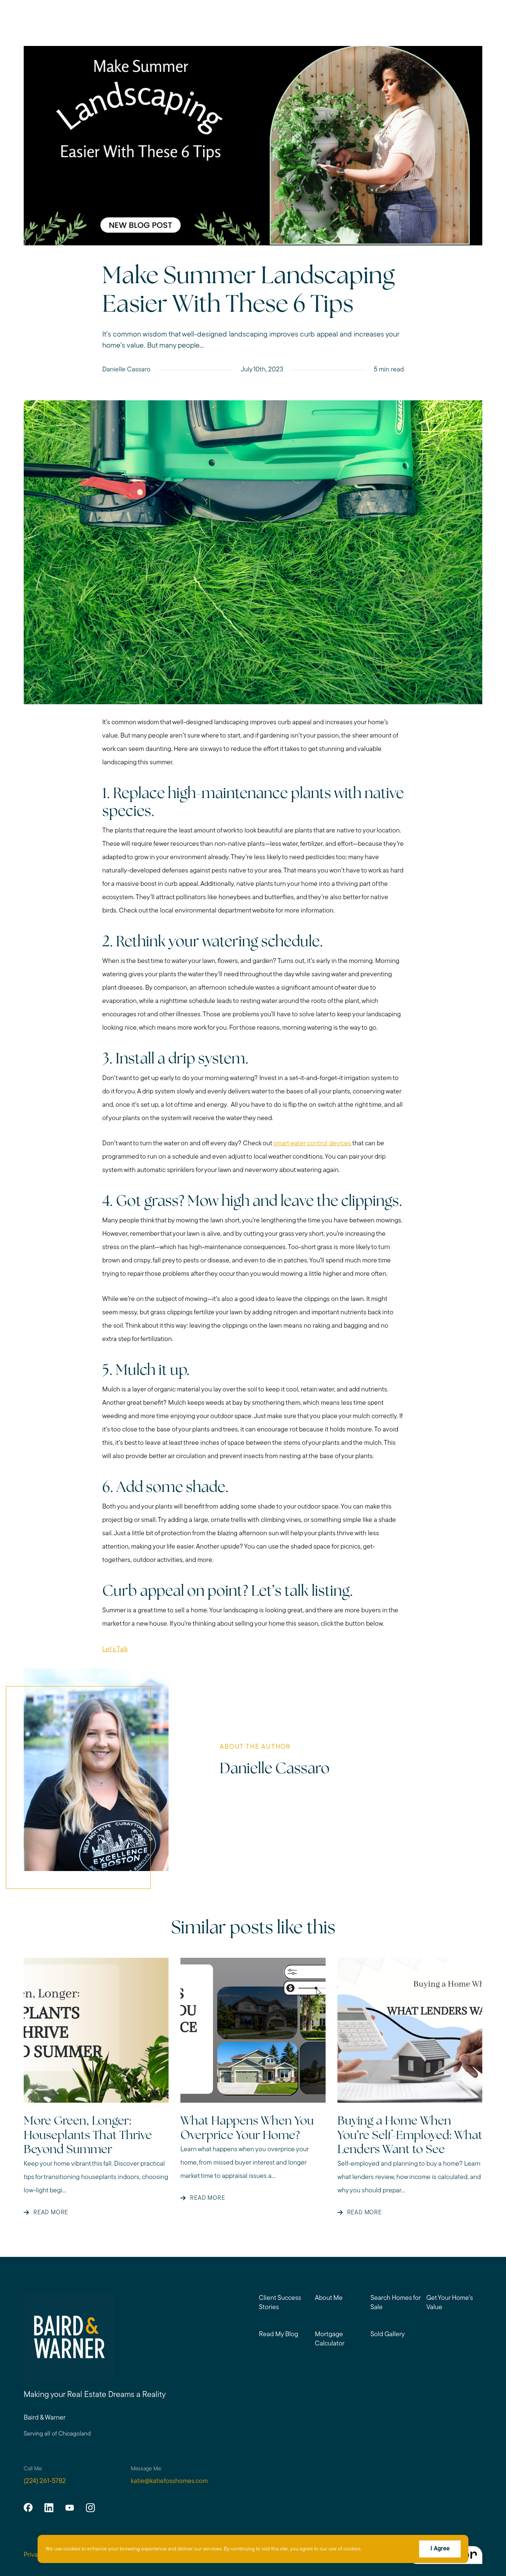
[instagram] (90, 2507)
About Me (329, 2298)
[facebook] (28, 2507)
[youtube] (70, 2507)
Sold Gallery (388, 2335)
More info (374, 2549)
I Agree (440, 2549)
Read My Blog (279, 2335)
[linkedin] (49, 2507)
